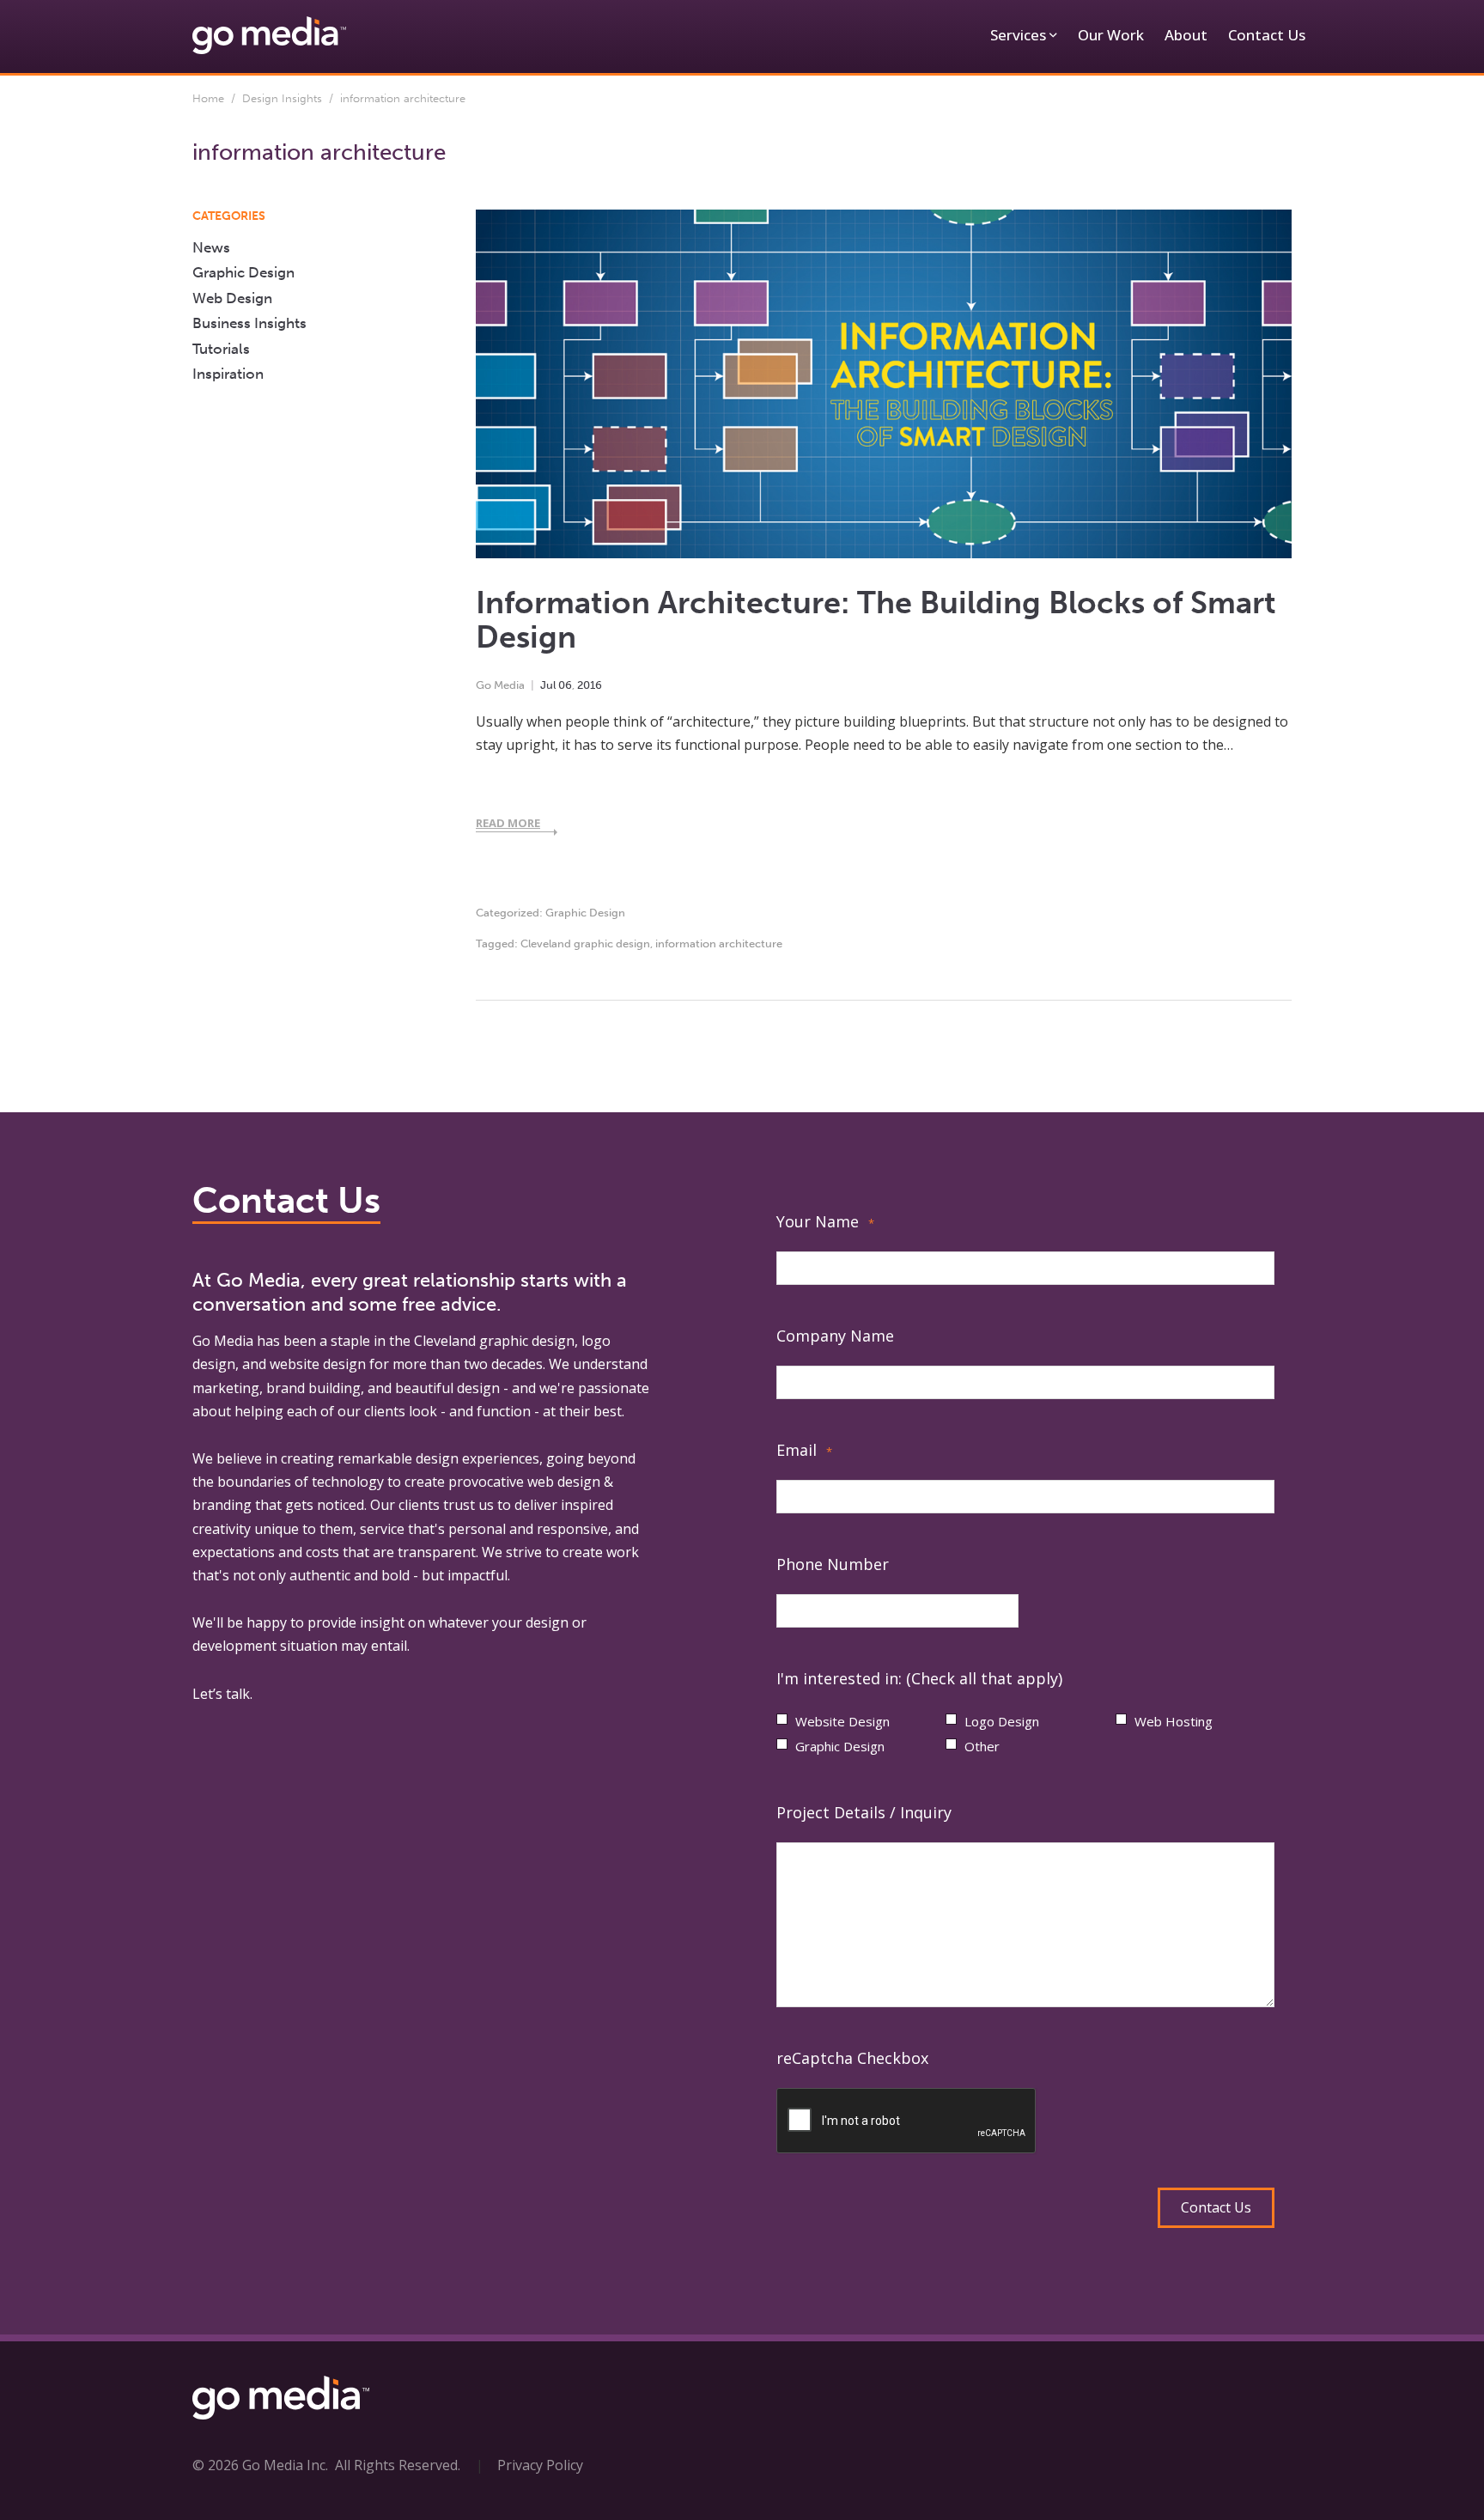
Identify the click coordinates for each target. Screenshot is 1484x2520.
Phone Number (833, 1564)
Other (982, 1746)
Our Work (1111, 35)
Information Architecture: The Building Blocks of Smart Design (876, 620)
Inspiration (228, 374)
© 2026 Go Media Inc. (260, 2465)
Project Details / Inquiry (864, 1812)
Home (208, 98)
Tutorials (221, 349)
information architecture (719, 943)
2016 (590, 685)
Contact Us (1267, 35)
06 (565, 685)
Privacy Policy (540, 2465)
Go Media (500, 685)
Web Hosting (1174, 1721)
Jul (548, 685)
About (1186, 35)
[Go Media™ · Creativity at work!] (269, 34)
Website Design (842, 1721)
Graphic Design (585, 913)
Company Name (835, 1336)
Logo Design (1002, 1721)
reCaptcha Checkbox (852, 2058)
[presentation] (907, 2121)
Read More (508, 823)
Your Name (825, 1221)
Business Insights (249, 323)
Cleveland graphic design (585, 943)
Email (804, 1450)
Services (1018, 35)
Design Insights (282, 98)
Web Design (232, 298)
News (211, 247)
